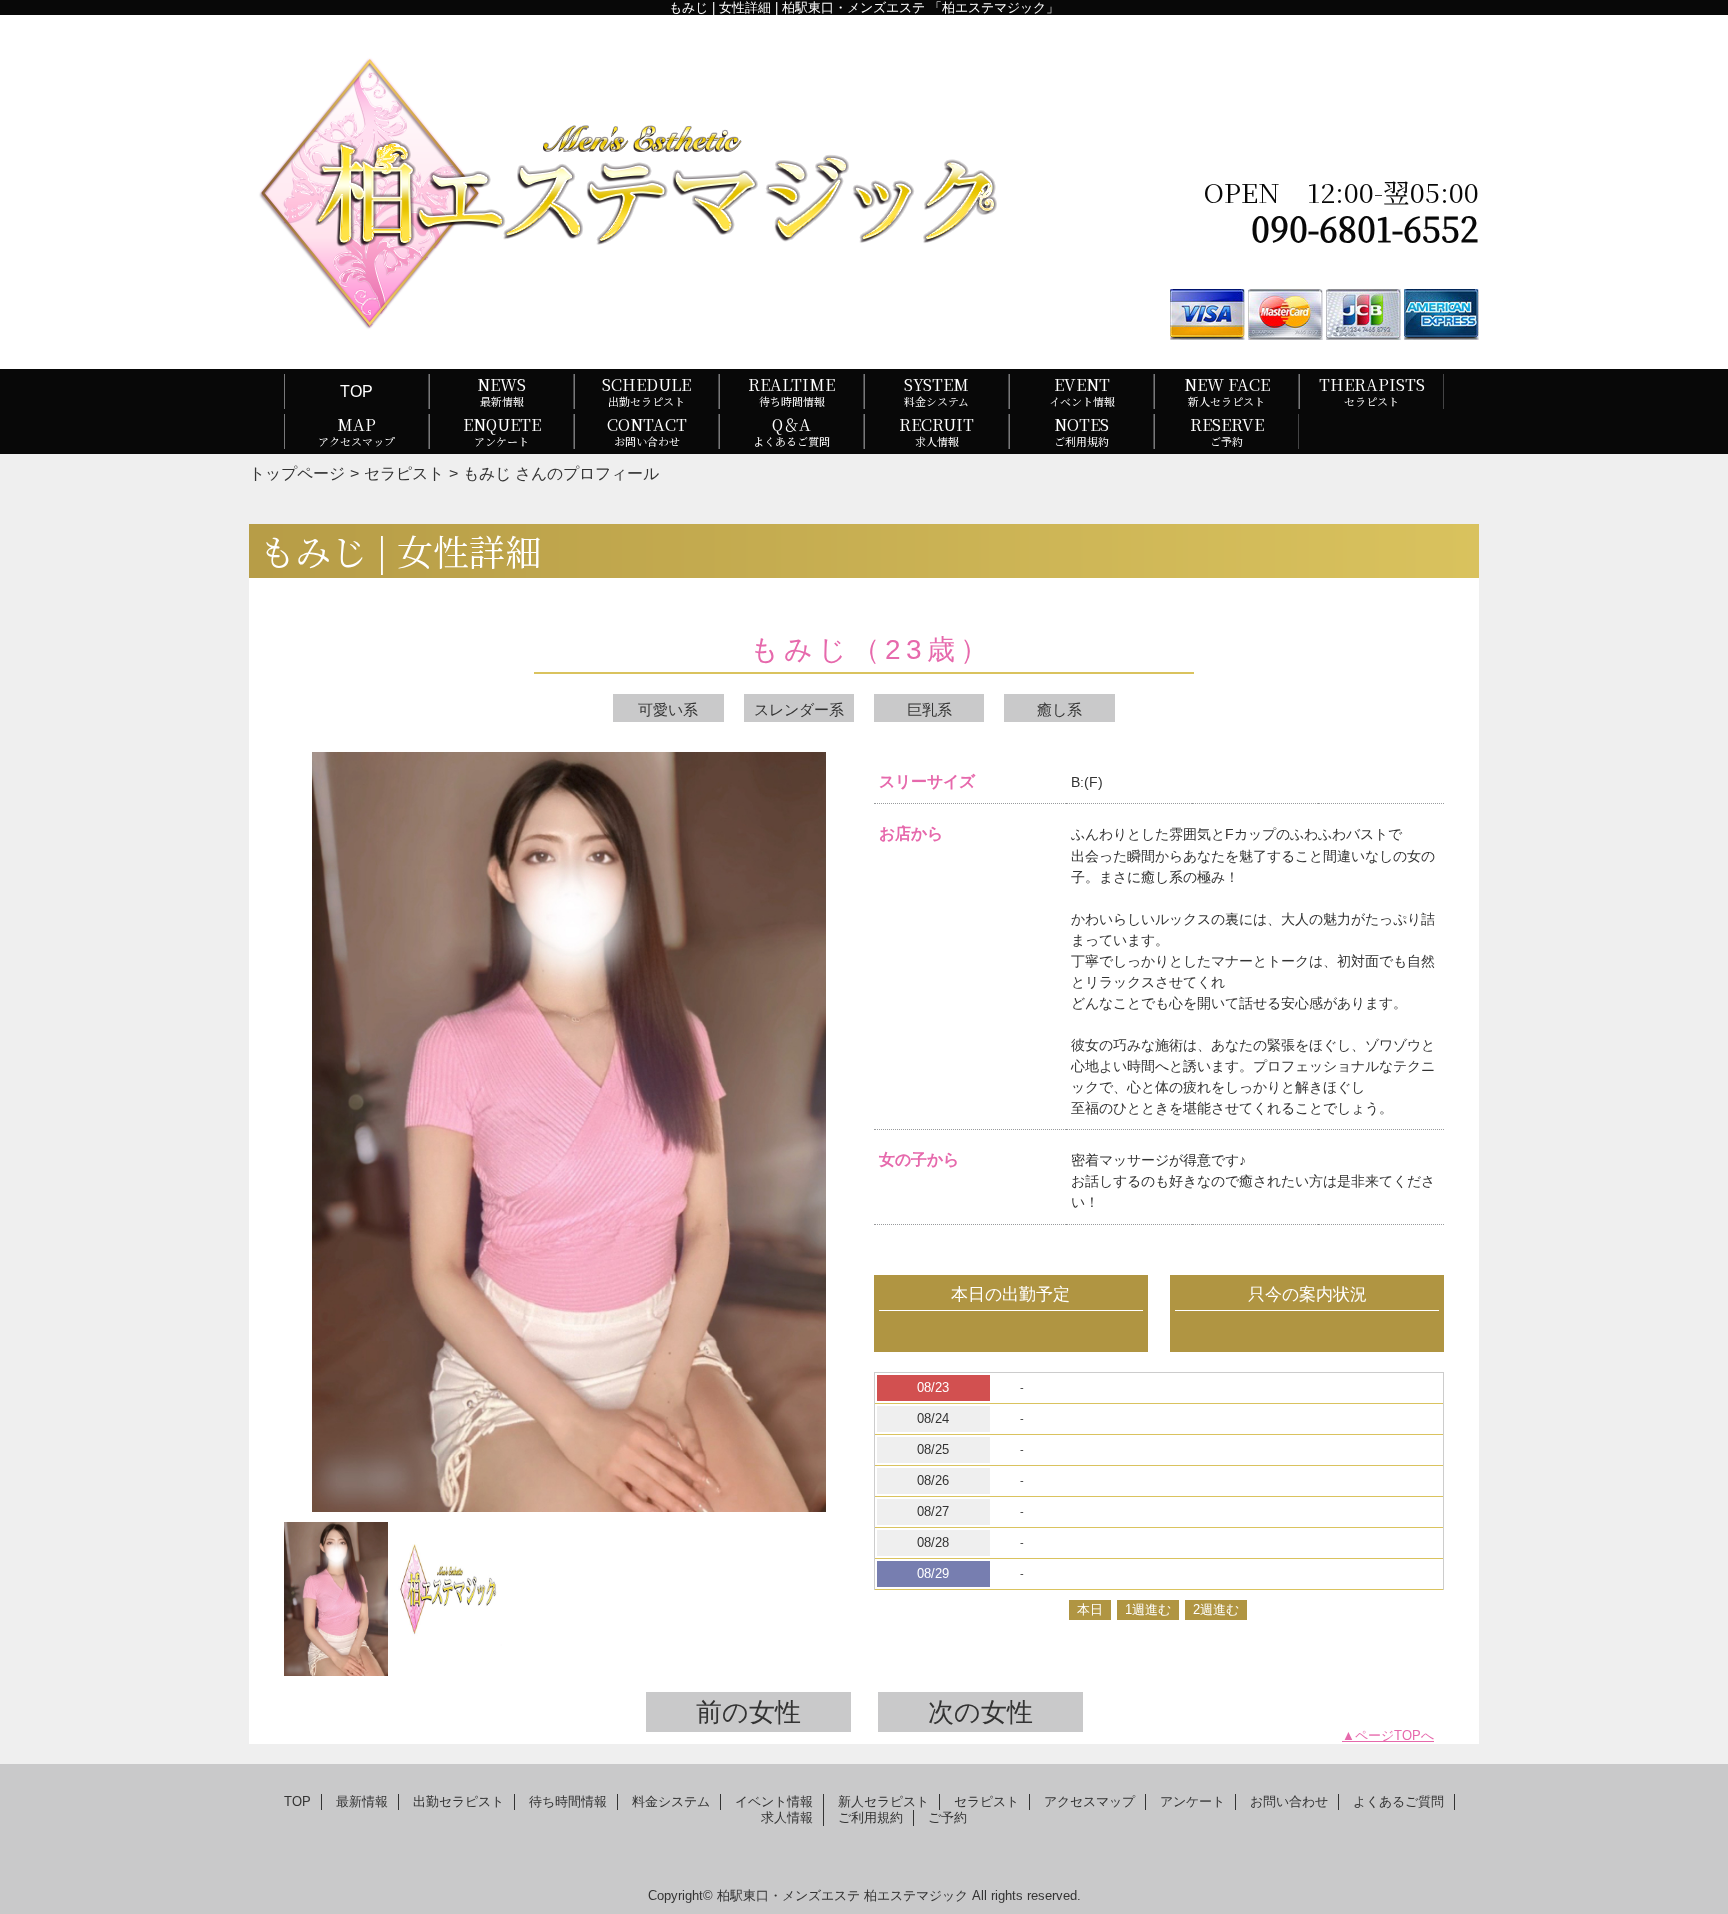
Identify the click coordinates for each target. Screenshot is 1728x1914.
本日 (1090, 1609)
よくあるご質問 (1398, 1801)
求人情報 (787, 1817)
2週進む (1216, 1609)
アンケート (1192, 1801)
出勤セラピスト (458, 1801)
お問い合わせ (1289, 1801)
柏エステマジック (916, 1895)
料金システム (671, 1801)
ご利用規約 (870, 1817)
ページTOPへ (1394, 1735)
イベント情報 (774, 1801)
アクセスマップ (1089, 1801)
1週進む (1148, 1609)
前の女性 (748, 1712)
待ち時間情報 (568, 1801)
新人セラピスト (883, 1801)
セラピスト (404, 473)
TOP (356, 391)
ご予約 (947, 1817)
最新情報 (362, 1801)
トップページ (297, 473)
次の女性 (980, 1712)
